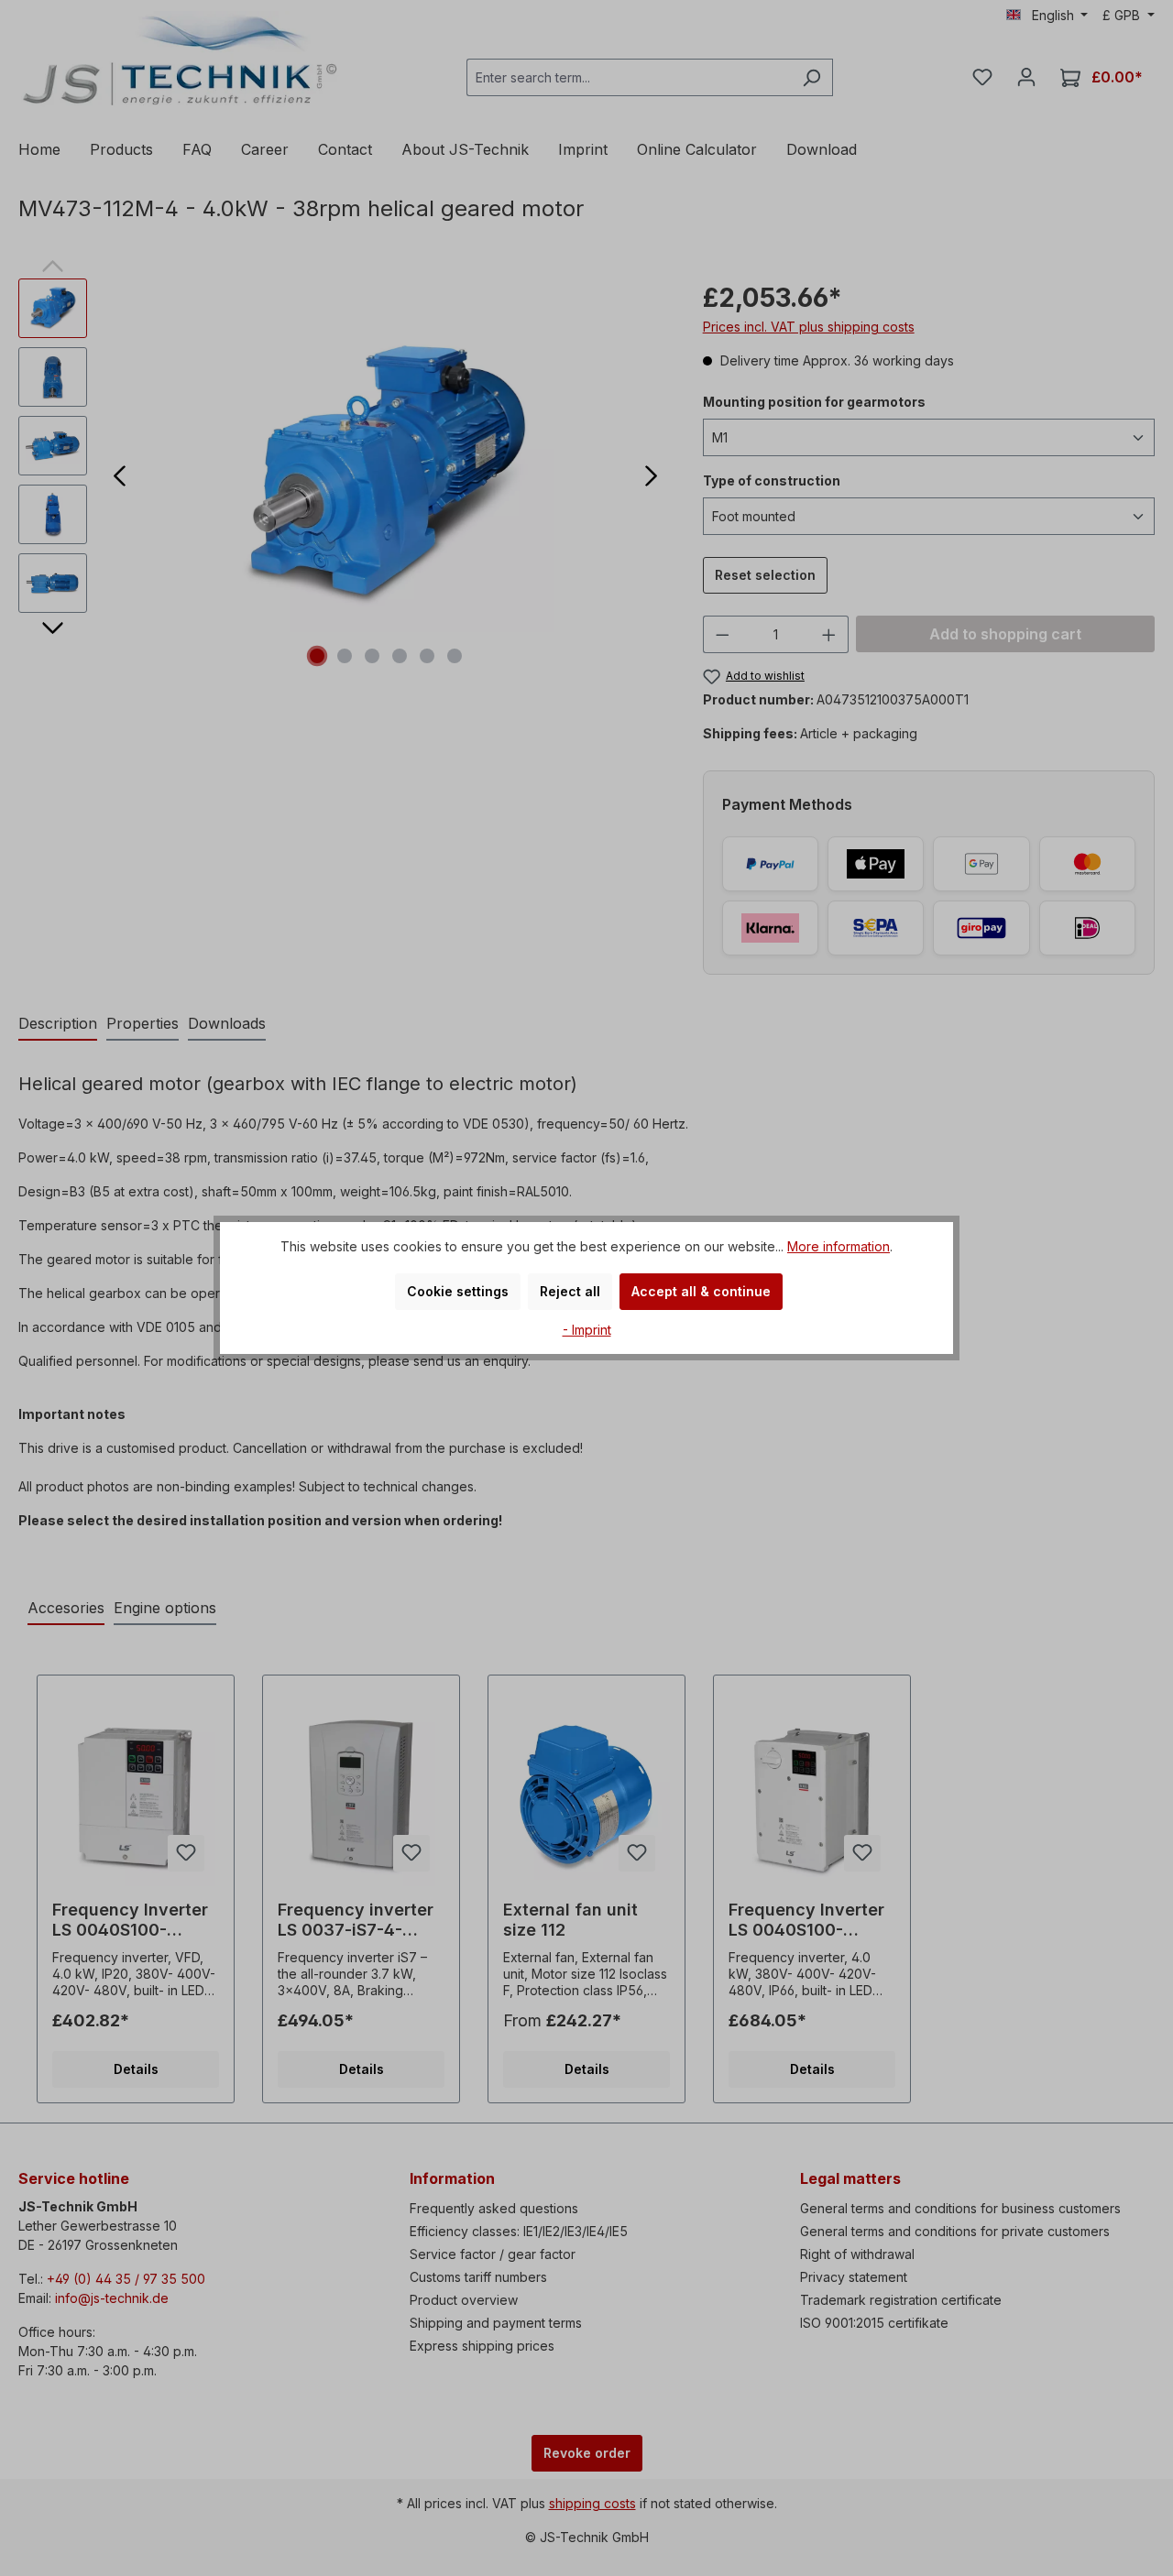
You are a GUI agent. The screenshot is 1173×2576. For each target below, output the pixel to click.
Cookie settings (458, 1291)
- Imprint (587, 1330)
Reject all (570, 1291)
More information (839, 1246)
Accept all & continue (701, 1291)
